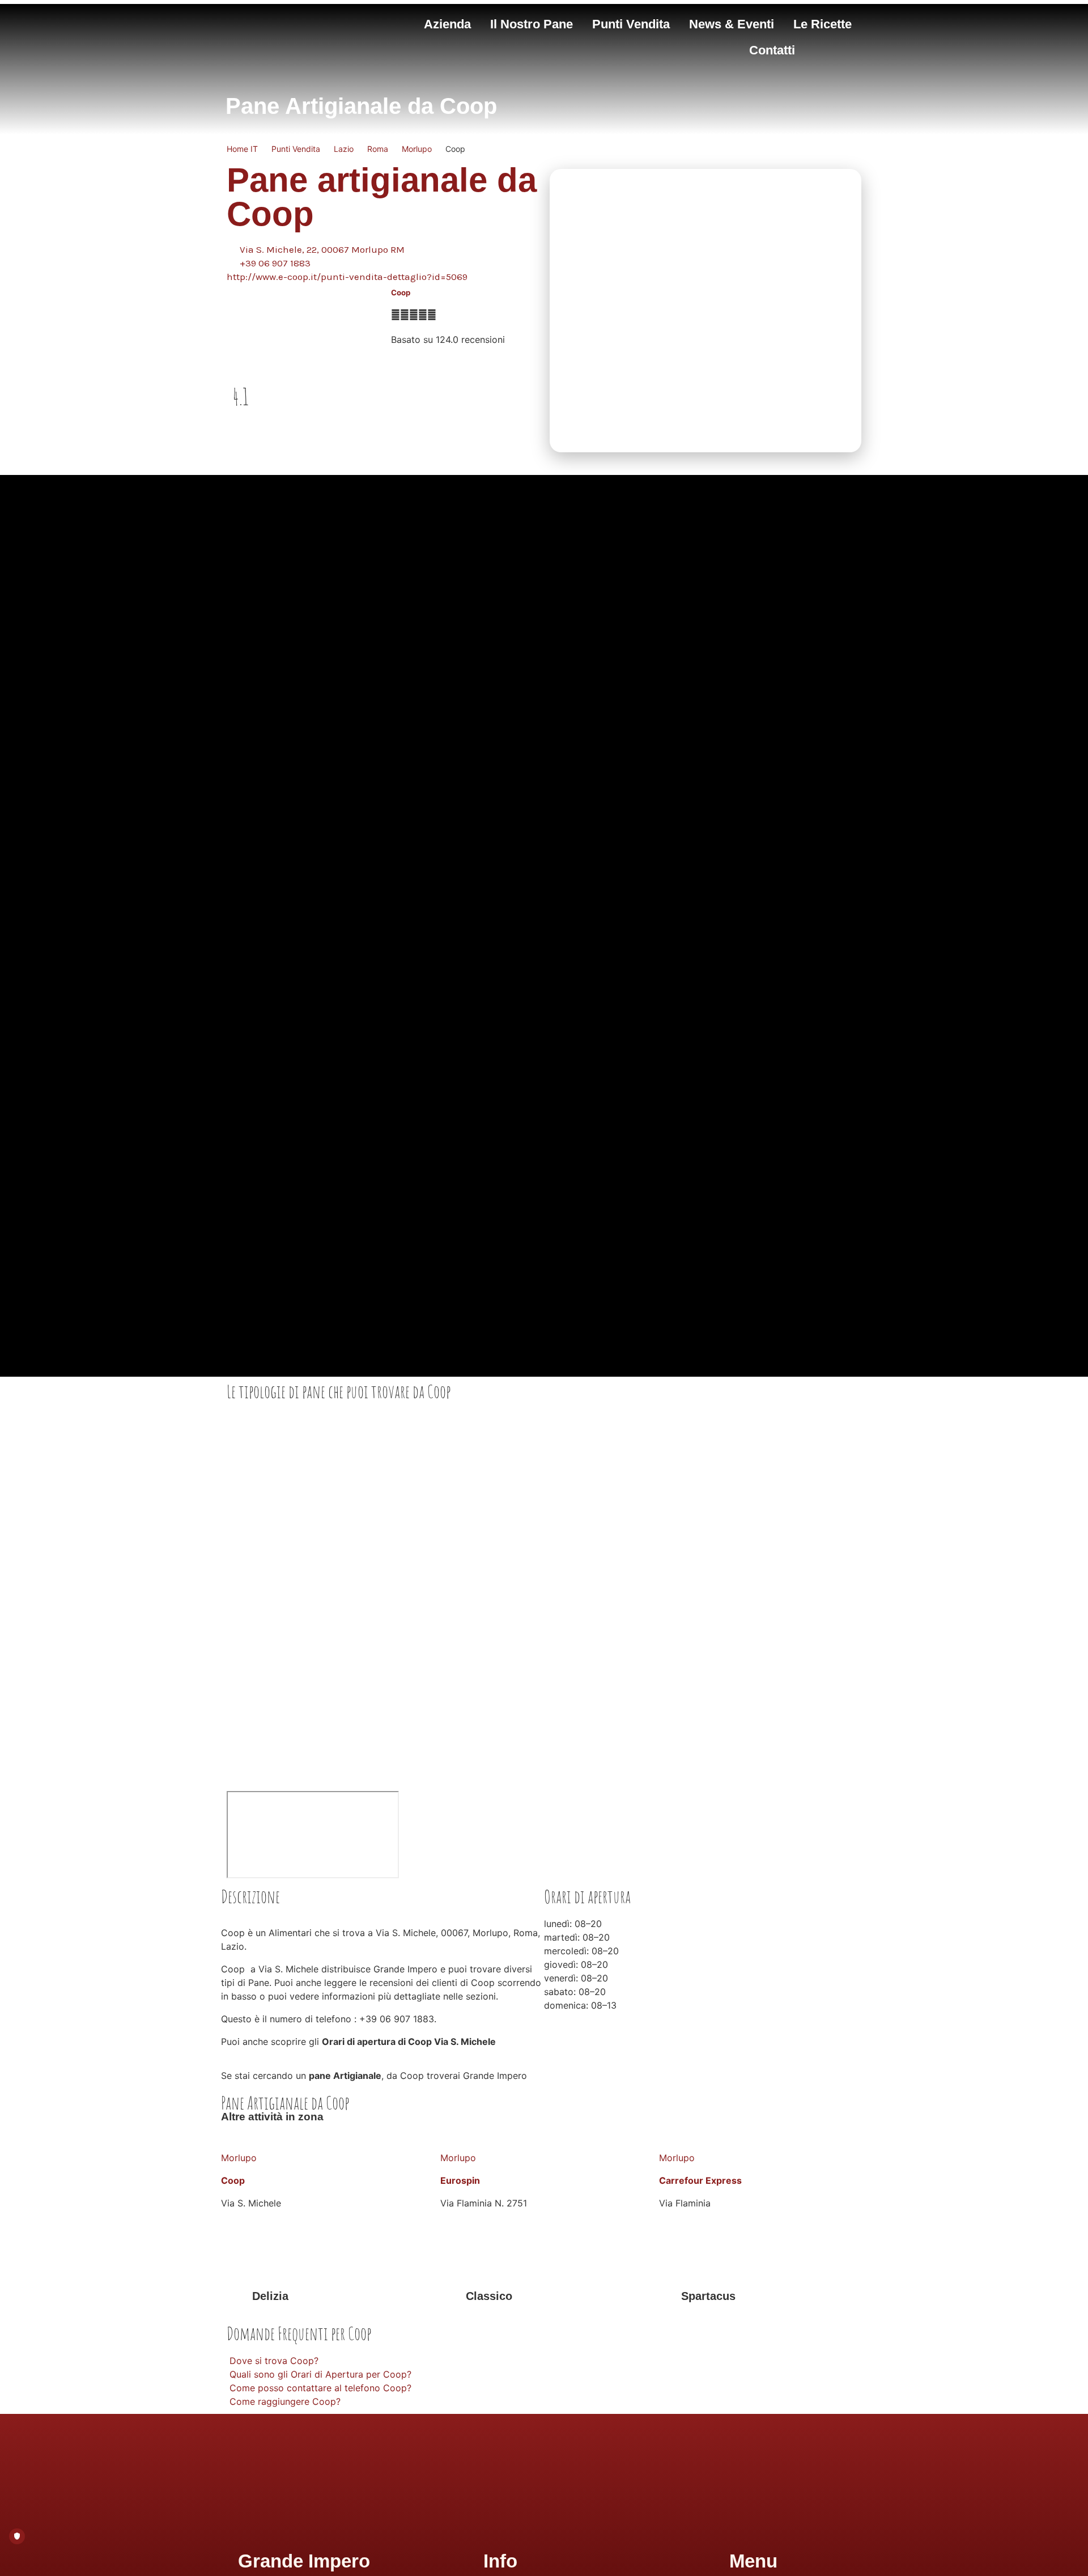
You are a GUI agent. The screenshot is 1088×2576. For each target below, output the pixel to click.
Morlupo (417, 149)
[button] (544, 2361)
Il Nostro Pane (532, 24)
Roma (378, 149)
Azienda (447, 24)
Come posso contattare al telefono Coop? (320, 2388)
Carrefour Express (700, 2180)
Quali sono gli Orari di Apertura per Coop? (320, 2374)
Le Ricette (823, 24)
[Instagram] (531, 2522)
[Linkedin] (583, 2522)
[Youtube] (557, 2522)
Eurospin (460, 2180)
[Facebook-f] (505, 2522)
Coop (401, 292)
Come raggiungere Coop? (285, 2401)
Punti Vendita (631, 24)
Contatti (772, 50)
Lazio (344, 149)
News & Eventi (732, 24)
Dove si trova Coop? (274, 2361)
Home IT (242, 149)
